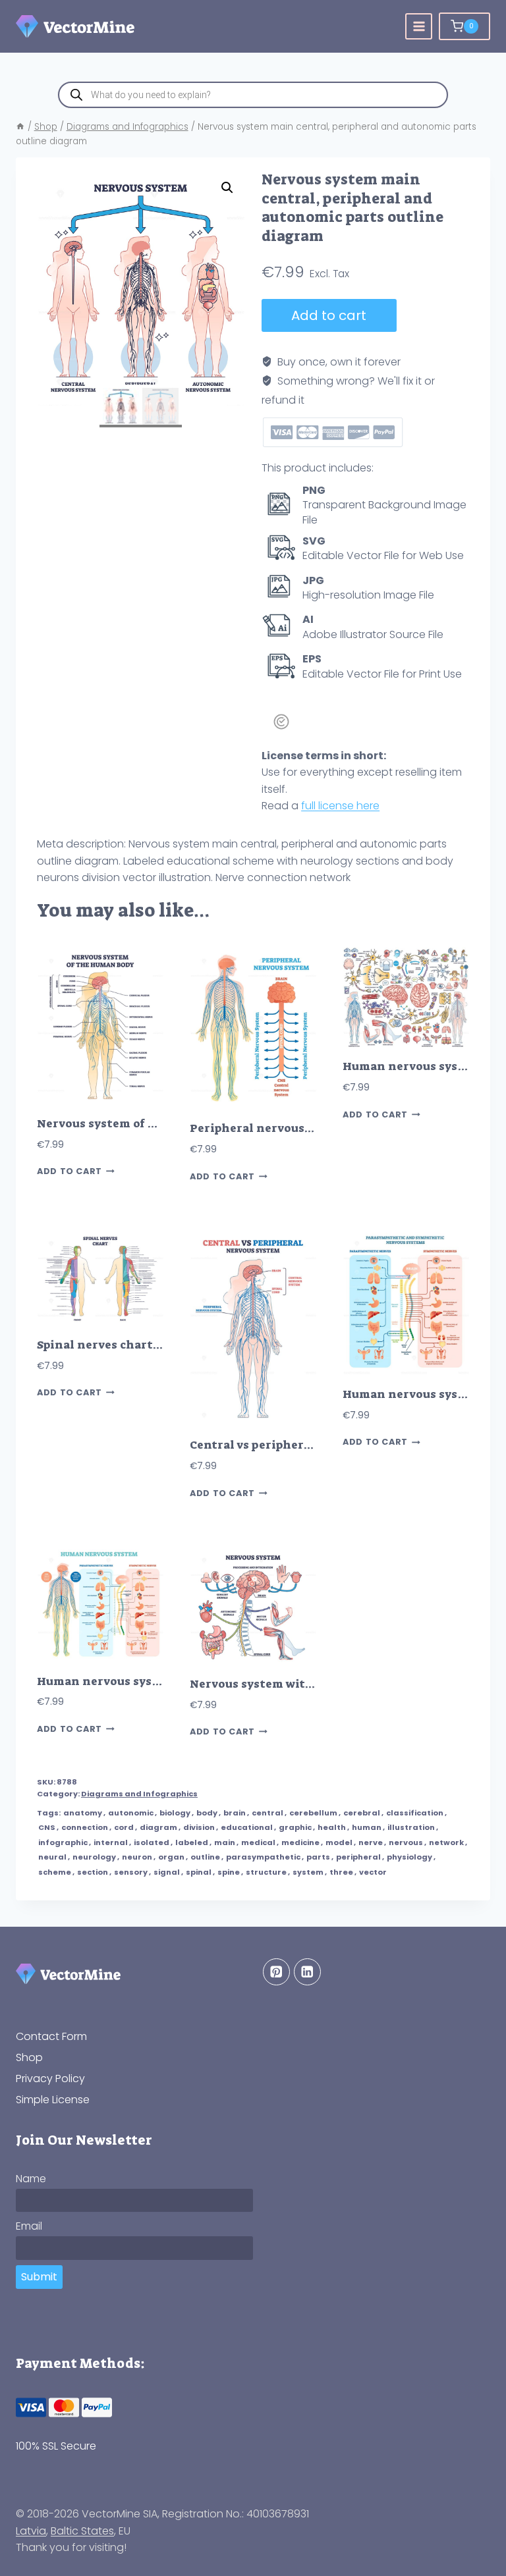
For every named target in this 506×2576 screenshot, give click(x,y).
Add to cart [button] (70, 1172)
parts (318, 1857)
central (267, 1813)
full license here (340, 806)
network (446, 1842)
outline (205, 1857)
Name (31, 2179)
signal (167, 1872)
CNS (47, 1827)
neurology (94, 1857)
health (332, 1827)
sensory (131, 1872)
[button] (227, 188)
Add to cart (329, 315)
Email (29, 2226)
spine (229, 1872)
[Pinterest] (276, 1972)
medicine (300, 1842)
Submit (39, 2277)
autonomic (131, 1813)
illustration (411, 1827)
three (341, 1872)
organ (171, 1857)
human (367, 1827)
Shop (29, 2057)
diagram (158, 1827)
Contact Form (51, 2036)
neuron (137, 1857)
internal (111, 1842)
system (308, 1872)
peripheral (358, 1857)
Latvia (31, 2531)
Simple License (53, 2099)
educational (247, 1827)
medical (258, 1842)
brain (235, 1813)
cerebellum (313, 1813)
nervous (406, 1842)
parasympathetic (263, 1857)
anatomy (83, 1813)
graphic (295, 1827)
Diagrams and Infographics (139, 1794)
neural (52, 1857)
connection (85, 1827)
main (225, 1842)
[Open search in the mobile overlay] (253, 95)
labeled (192, 1842)
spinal (199, 1872)
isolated (152, 1842)
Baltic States (82, 2531)
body (207, 1813)
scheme (55, 1872)
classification (415, 1813)
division (199, 1827)
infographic (63, 1842)
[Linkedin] (307, 1972)
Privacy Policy (50, 2079)
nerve (371, 1842)
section (93, 1872)
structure (266, 1872)
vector (373, 1872)
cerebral (362, 1813)
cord (124, 1827)
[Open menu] (419, 27)
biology (175, 1813)
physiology (409, 1857)
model (339, 1842)
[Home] (20, 127)
